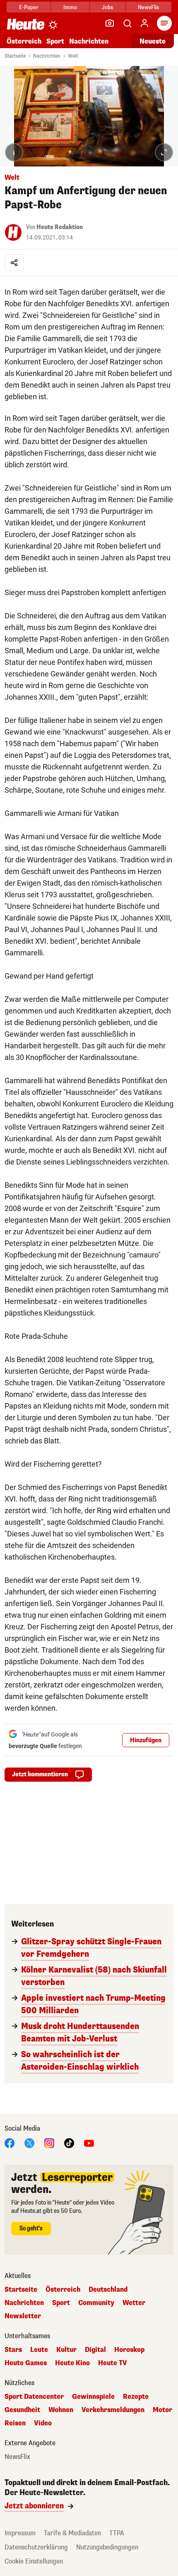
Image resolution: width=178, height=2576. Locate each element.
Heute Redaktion (60, 227)
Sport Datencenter (34, 2397)
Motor (162, 2410)
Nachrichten (47, 56)
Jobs (107, 7)
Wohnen (61, 2410)
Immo (70, 7)
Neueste (153, 41)
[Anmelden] (144, 23)
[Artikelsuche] (127, 23)
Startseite (15, 56)
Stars (13, 2350)
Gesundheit (22, 2410)
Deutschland (108, 2290)
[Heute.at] (26, 24)
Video (43, 2423)
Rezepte (136, 2397)
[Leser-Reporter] (110, 23)
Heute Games (26, 2363)
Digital (95, 2350)
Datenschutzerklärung (36, 2547)
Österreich (24, 41)
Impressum (20, 2533)
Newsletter (23, 2316)
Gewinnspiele (93, 2397)
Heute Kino (72, 2363)
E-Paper (29, 7)
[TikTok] (69, 2143)
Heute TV (113, 2363)
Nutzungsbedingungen (107, 2547)
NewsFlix (148, 7)
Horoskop (129, 2350)
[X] (29, 2143)
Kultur (66, 2350)
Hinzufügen (146, 1740)
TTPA (117, 2533)
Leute (39, 2350)
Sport (55, 41)
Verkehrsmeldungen (113, 2410)
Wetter (134, 2303)
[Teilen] (14, 263)
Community (96, 2303)
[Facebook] (10, 2143)
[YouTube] (89, 2143)
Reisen (15, 2423)
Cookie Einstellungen (34, 2561)
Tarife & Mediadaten (72, 2533)
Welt (73, 56)
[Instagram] (49, 2143)
